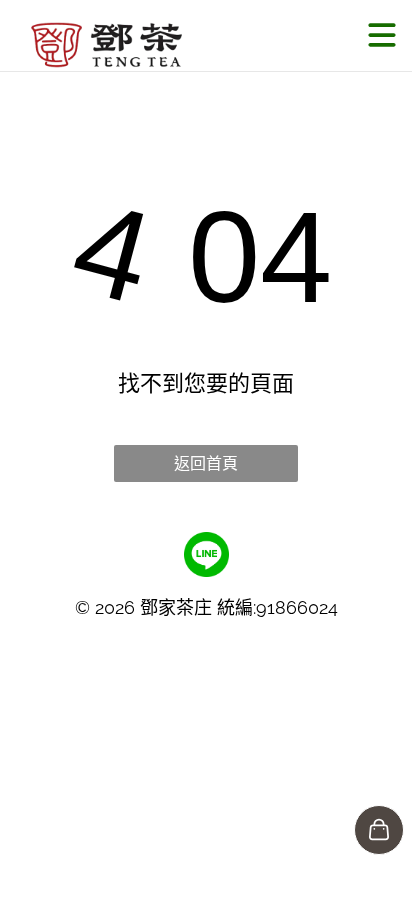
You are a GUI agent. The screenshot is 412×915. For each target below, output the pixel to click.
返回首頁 (206, 463)
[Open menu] (382, 35)
